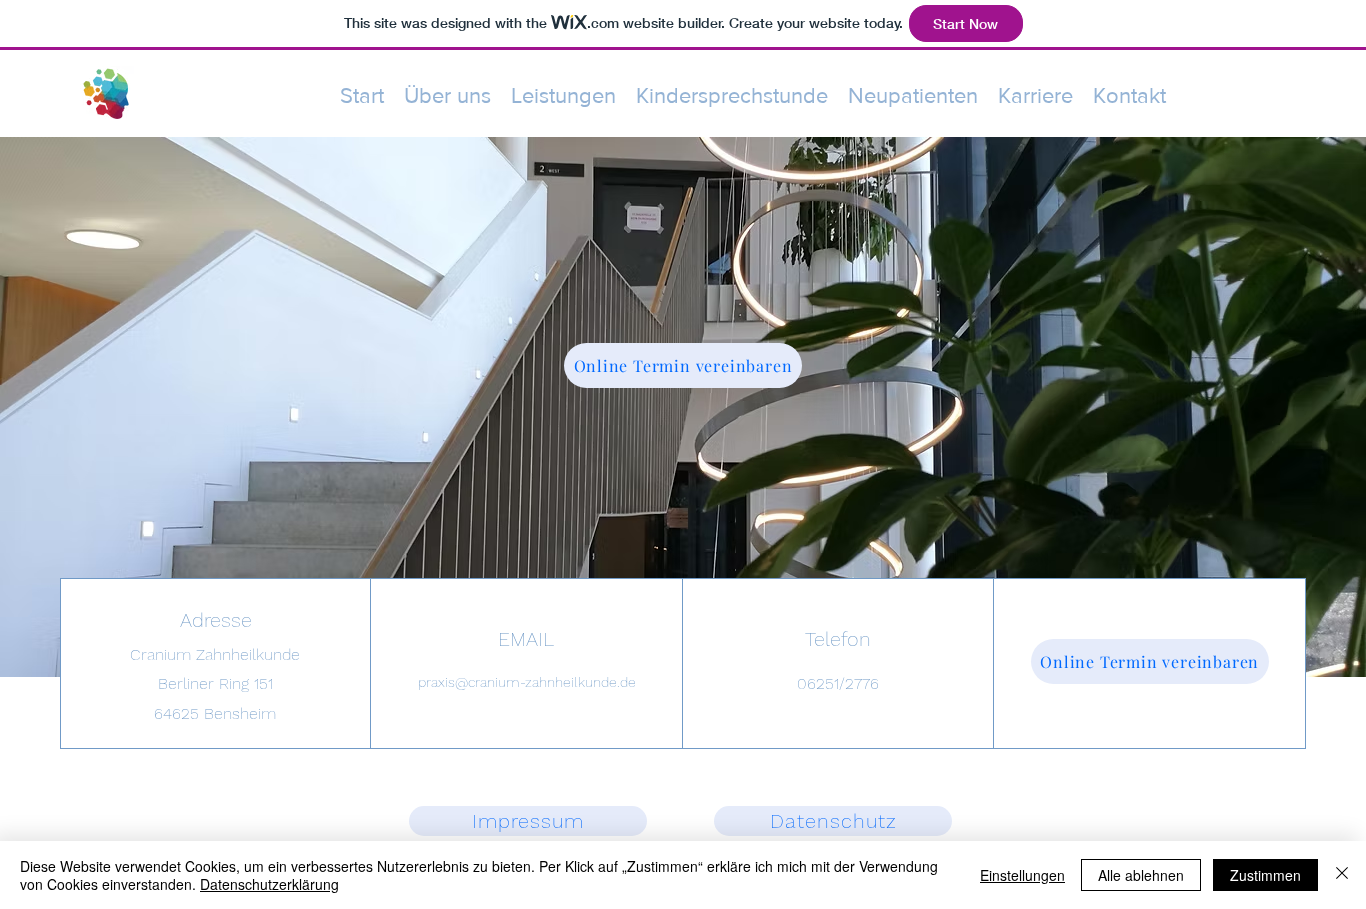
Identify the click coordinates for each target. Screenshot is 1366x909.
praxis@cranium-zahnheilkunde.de (527, 682)
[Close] (1342, 875)
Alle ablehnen (1141, 875)
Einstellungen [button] (1022, 875)
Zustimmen (1265, 875)
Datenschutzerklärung (269, 884)
